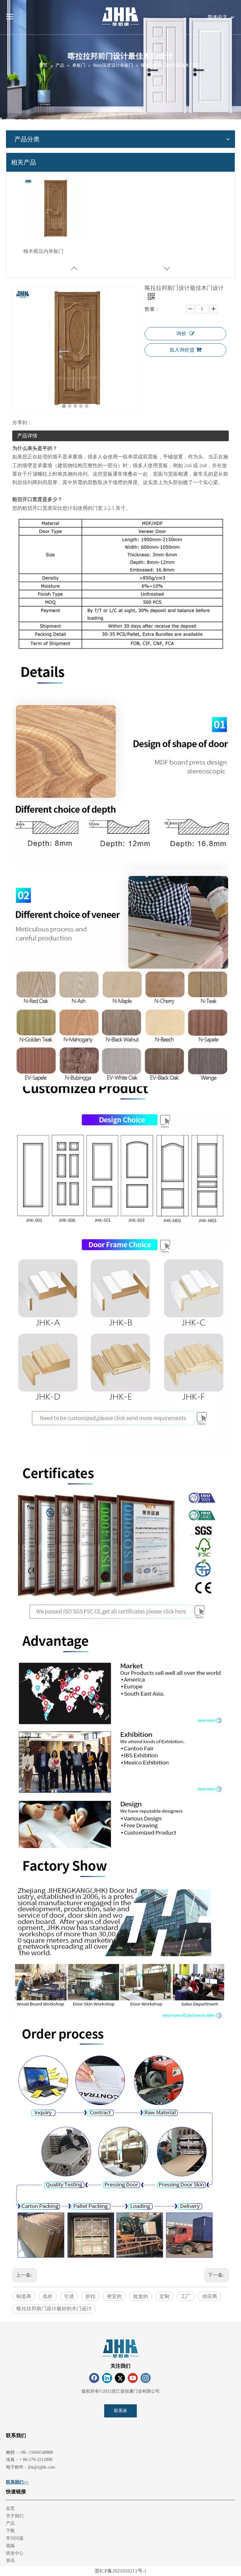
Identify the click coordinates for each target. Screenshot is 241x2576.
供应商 (210, 2296)
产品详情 (27, 436)
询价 (181, 334)
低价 (48, 2296)
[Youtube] (133, 2378)
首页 (10, 2508)
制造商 (24, 2296)
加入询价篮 (182, 350)
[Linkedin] (107, 2378)
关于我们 (15, 2516)
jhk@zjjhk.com (42, 2467)
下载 (10, 2531)
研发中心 (15, 2553)
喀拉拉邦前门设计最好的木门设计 (54, 2309)
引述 (69, 2296)
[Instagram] (146, 2378)
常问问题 (15, 2538)
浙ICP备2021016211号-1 (120, 2571)
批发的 (141, 2296)
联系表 (120, 2411)
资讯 (10, 2560)
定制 (164, 2296)
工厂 (186, 2296)
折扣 (90, 2296)
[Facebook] (94, 2378)
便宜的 (114, 2296)
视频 (10, 2546)
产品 (10, 2523)
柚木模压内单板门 (43, 251)
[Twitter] (120, 2378)
